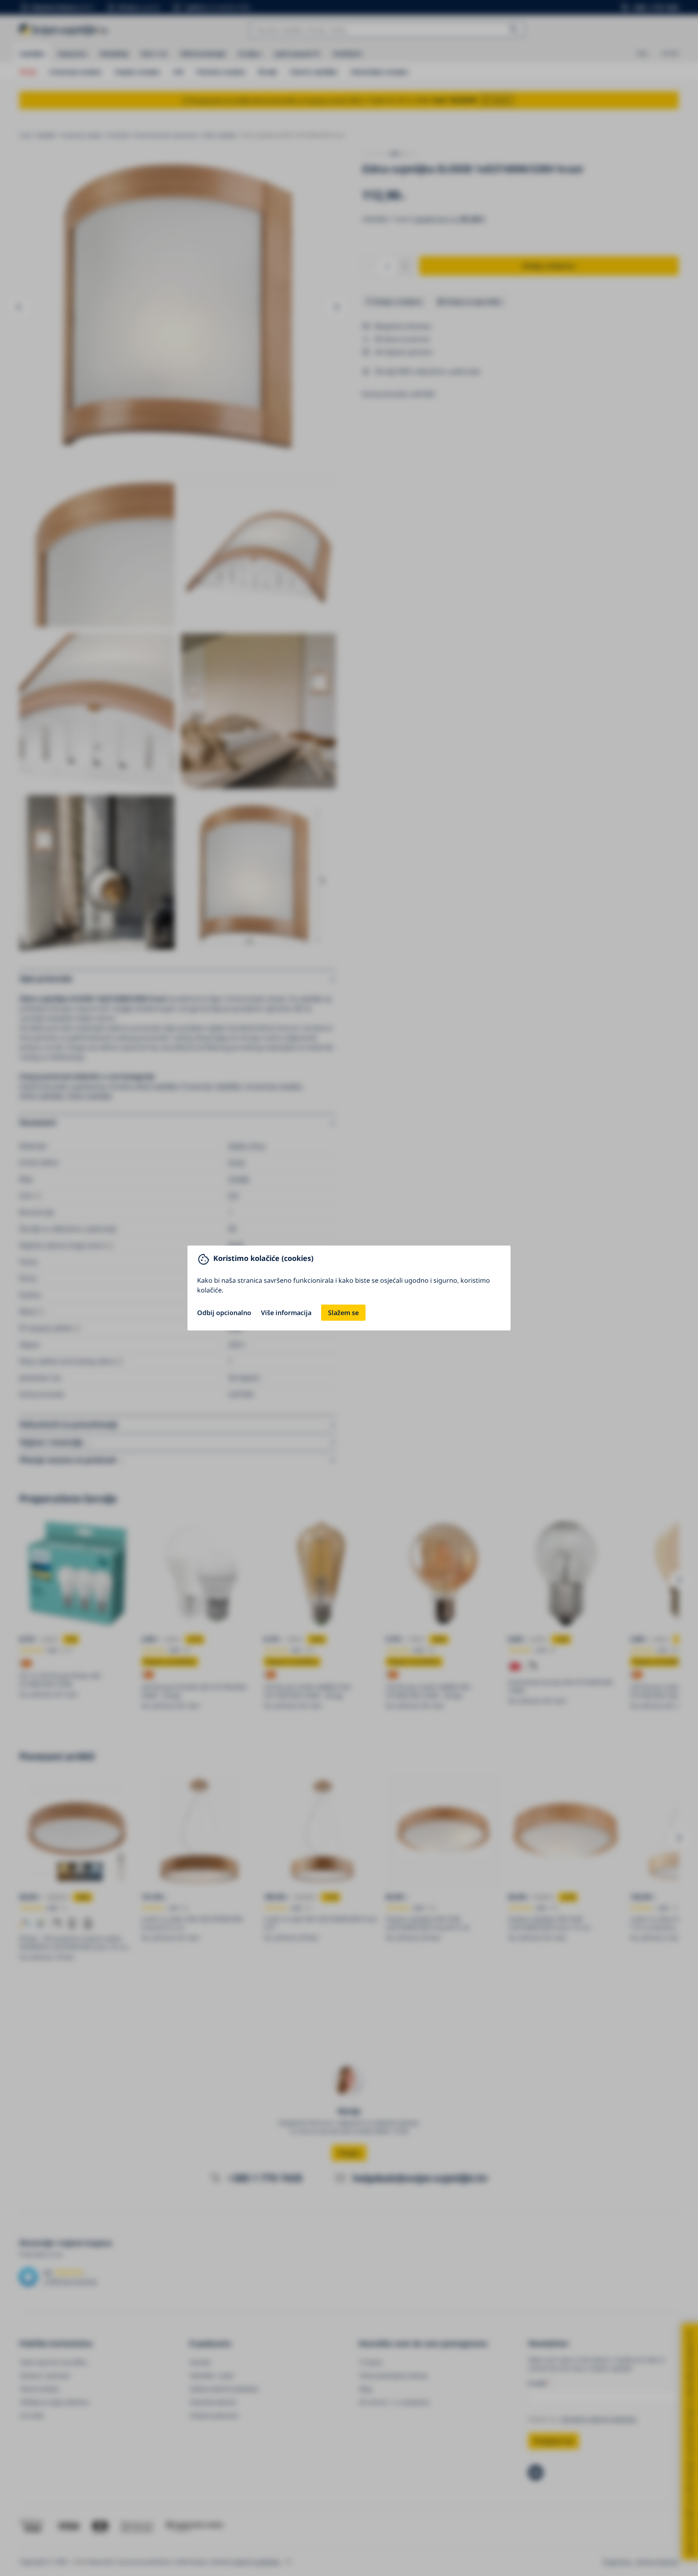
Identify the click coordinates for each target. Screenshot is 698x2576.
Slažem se (343, 1313)
